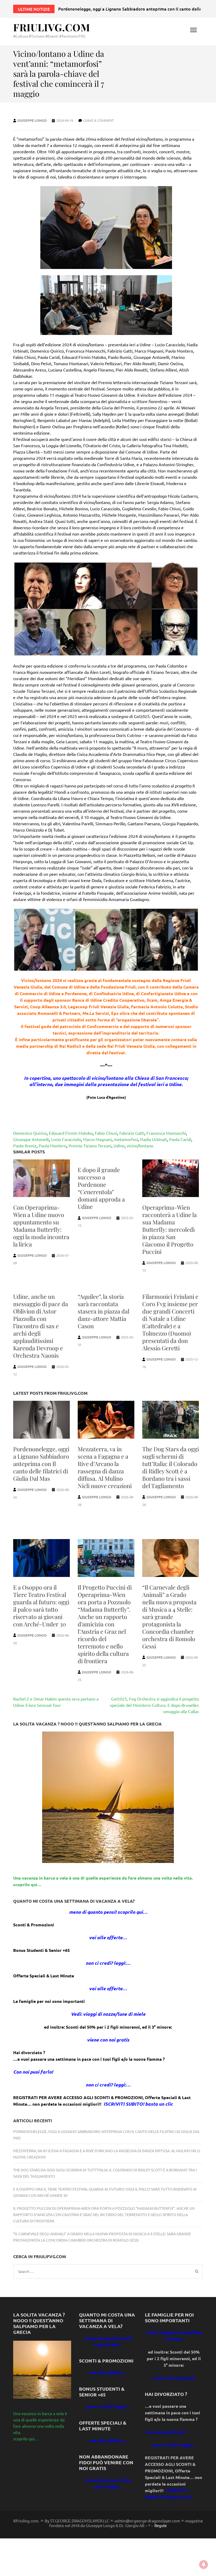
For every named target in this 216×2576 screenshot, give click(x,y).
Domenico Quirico (30, 1133)
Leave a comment (99, 120)
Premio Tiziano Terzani (90, 1146)
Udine (119, 1146)
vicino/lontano (140, 1146)
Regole (161, 2526)
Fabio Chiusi (106, 1133)
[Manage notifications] (204, 2564)
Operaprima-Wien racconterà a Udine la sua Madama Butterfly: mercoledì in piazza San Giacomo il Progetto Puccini (170, 1229)
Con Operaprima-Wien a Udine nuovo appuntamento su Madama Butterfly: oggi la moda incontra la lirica (41, 1226)
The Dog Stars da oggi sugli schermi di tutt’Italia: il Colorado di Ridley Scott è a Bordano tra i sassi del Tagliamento (171, 1467)
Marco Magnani (97, 1139)
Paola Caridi (180, 1139)
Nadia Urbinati (154, 1139)
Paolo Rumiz (25, 1146)
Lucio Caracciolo (66, 1139)
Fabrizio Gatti (132, 1133)
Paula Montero (53, 1146)
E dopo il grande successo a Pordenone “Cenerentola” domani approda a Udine (101, 1188)
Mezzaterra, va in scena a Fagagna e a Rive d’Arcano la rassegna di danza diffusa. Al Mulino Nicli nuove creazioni (105, 1467)
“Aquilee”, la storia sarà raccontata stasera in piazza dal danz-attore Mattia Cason (104, 1311)
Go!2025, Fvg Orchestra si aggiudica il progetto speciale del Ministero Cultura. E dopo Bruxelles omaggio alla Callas (154, 1705)
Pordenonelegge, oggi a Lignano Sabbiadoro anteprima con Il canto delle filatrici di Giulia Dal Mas (41, 1464)
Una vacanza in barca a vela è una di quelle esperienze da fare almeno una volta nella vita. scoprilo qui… (40, 2426)
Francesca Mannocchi (166, 1133)
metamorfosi (126, 1139)
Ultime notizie (34, 9)
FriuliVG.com (52, 27)
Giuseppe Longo (32, 120)
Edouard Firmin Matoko (71, 1133)
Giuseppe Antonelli (31, 1139)
